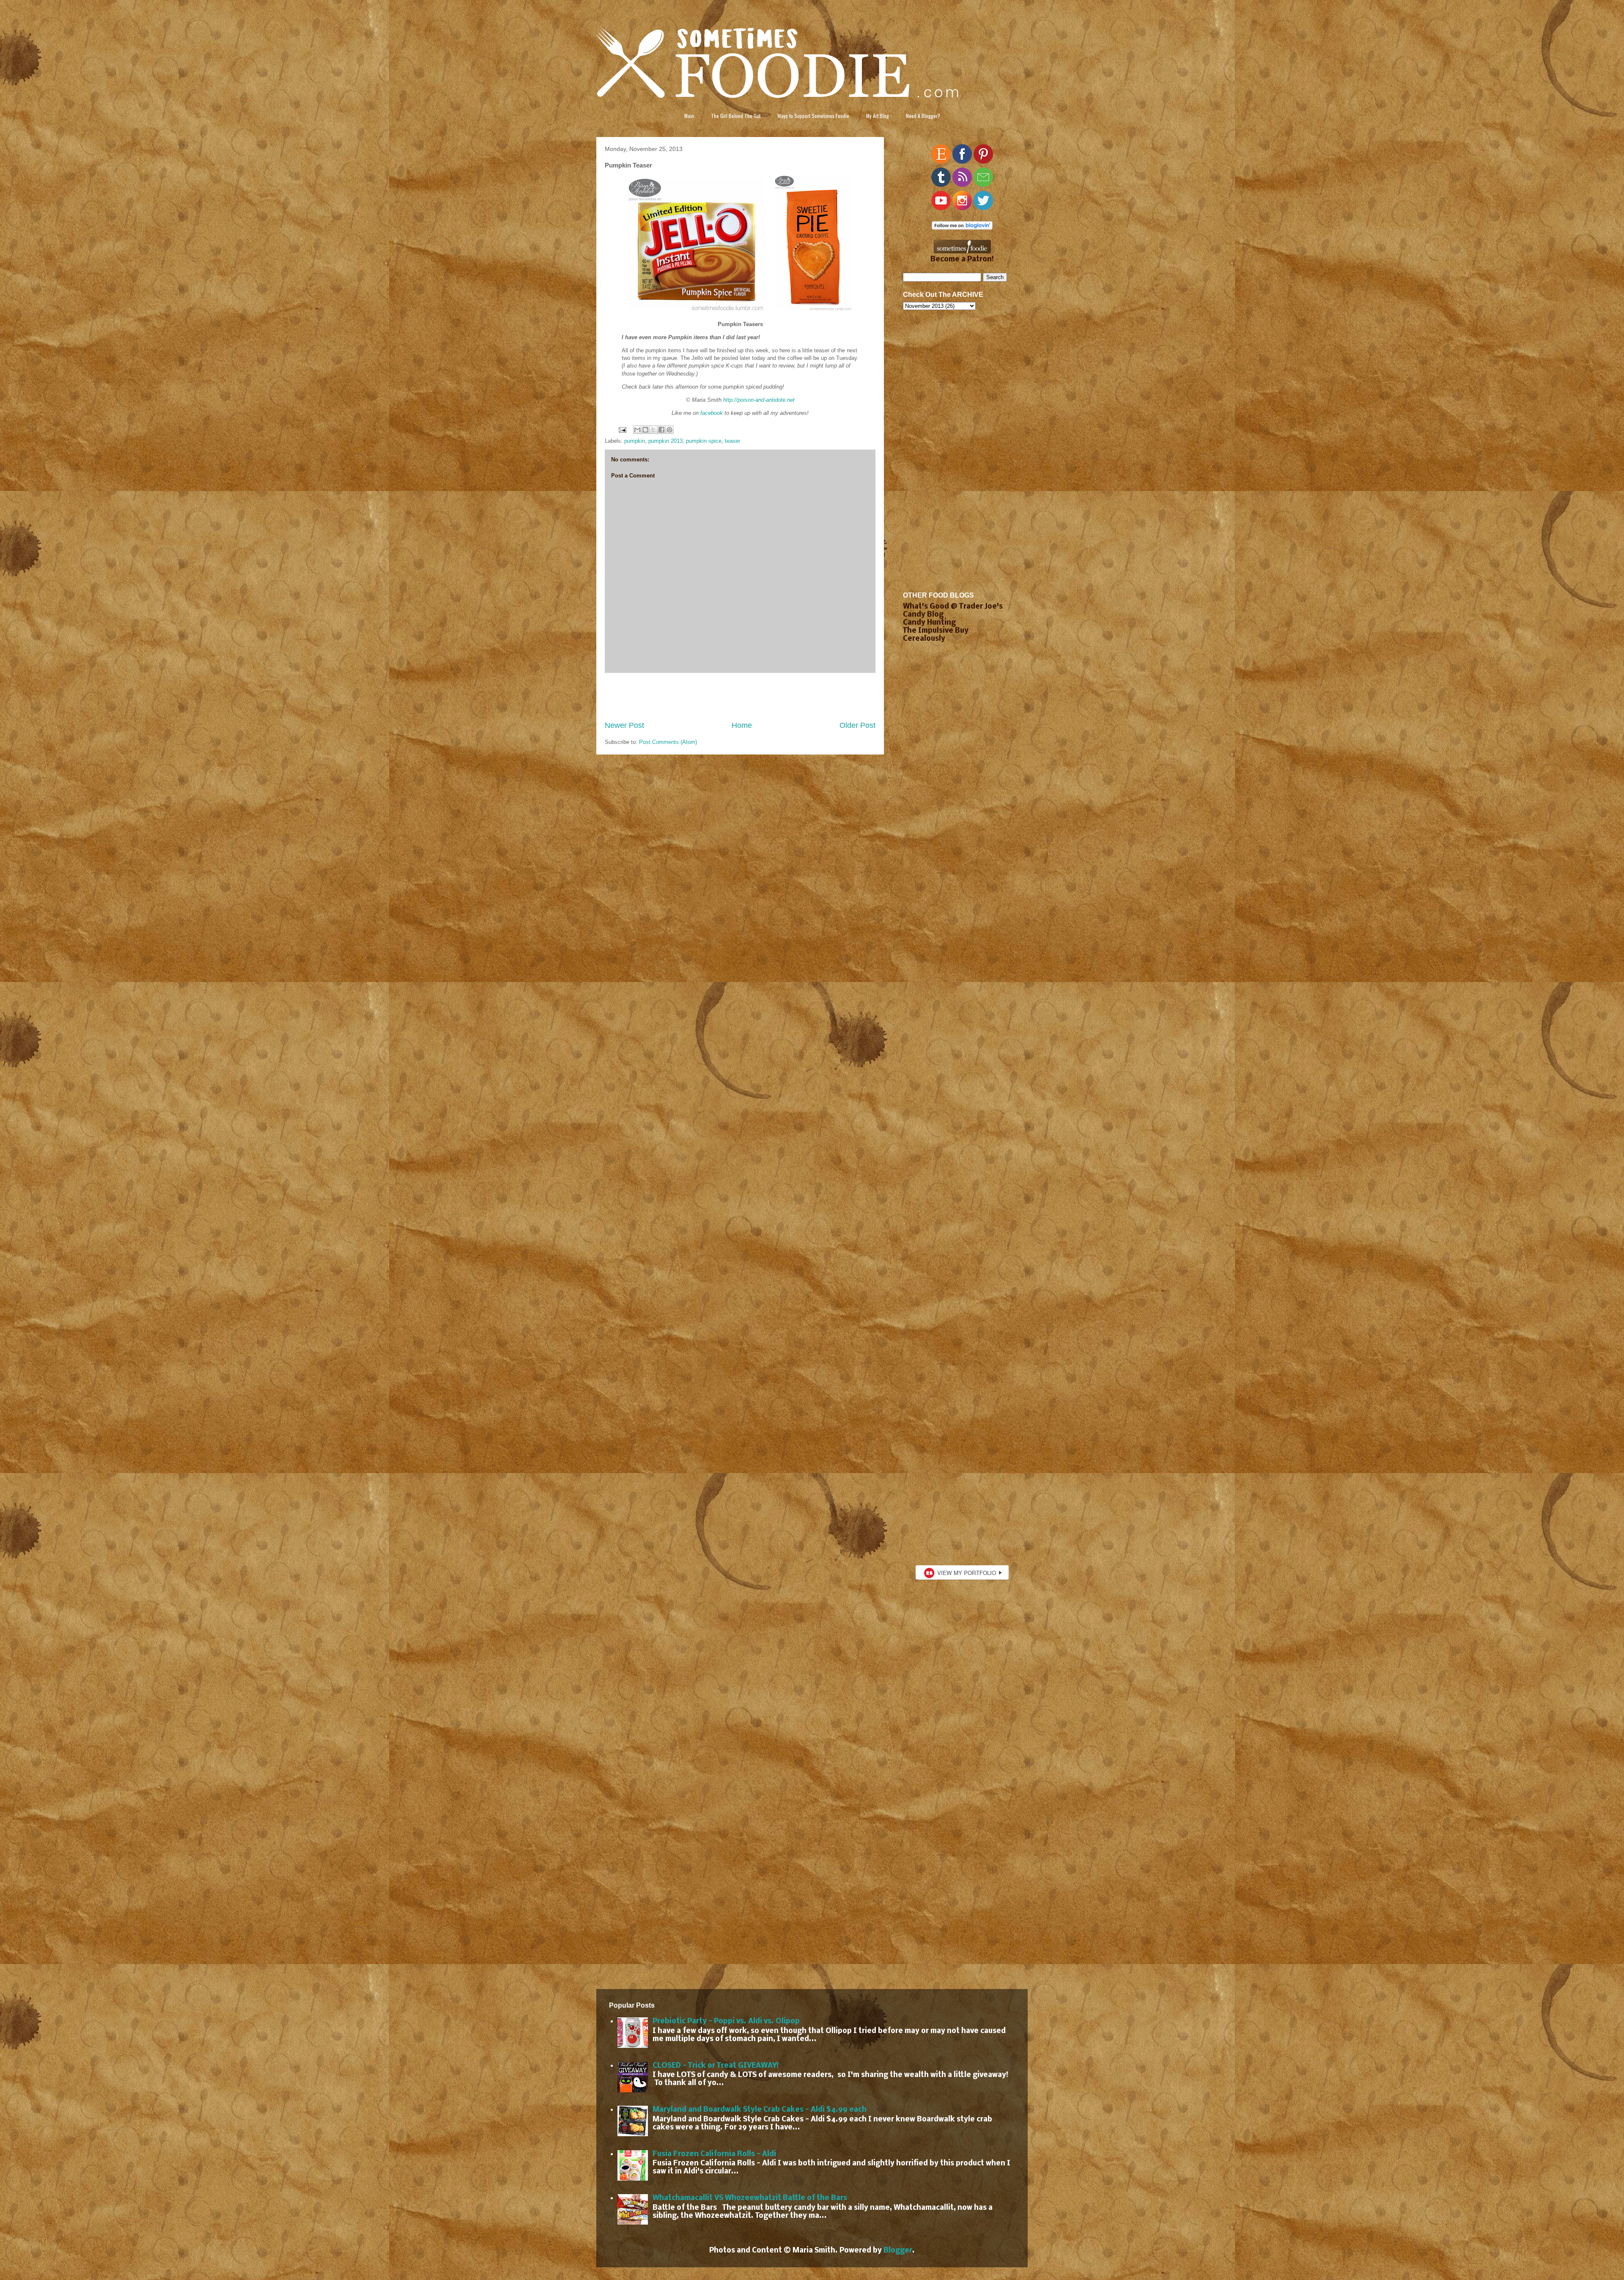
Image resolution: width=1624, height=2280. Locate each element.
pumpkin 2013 (665, 441)
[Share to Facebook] (661, 430)
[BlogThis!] (645, 430)
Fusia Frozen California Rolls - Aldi (714, 2154)
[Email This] (637, 430)
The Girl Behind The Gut (736, 116)
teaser (732, 441)
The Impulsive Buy (936, 631)
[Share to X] (653, 430)
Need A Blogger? (923, 116)
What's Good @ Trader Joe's (953, 607)
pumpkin (635, 441)
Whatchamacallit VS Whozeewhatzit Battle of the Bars (750, 2198)
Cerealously (924, 639)
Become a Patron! (962, 259)
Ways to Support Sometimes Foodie (813, 116)
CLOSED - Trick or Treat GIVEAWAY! (716, 2066)
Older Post (857, 725)
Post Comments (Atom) (668, 742)
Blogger (898, 2251)
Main (689, 116)
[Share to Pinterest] (669, 430)
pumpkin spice (704, 441)
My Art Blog (878, 116)
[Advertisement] (740, 697)
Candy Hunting (929, 623)
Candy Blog (923, 615)
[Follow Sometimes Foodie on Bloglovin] (962, 228)
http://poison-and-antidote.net (759, 400)
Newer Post (624, 725)
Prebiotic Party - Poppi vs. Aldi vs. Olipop (726, 2021)
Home (742, 725)
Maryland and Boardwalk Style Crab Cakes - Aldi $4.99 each (760, 2110)
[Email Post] (622, 429)
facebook (712, 413)
